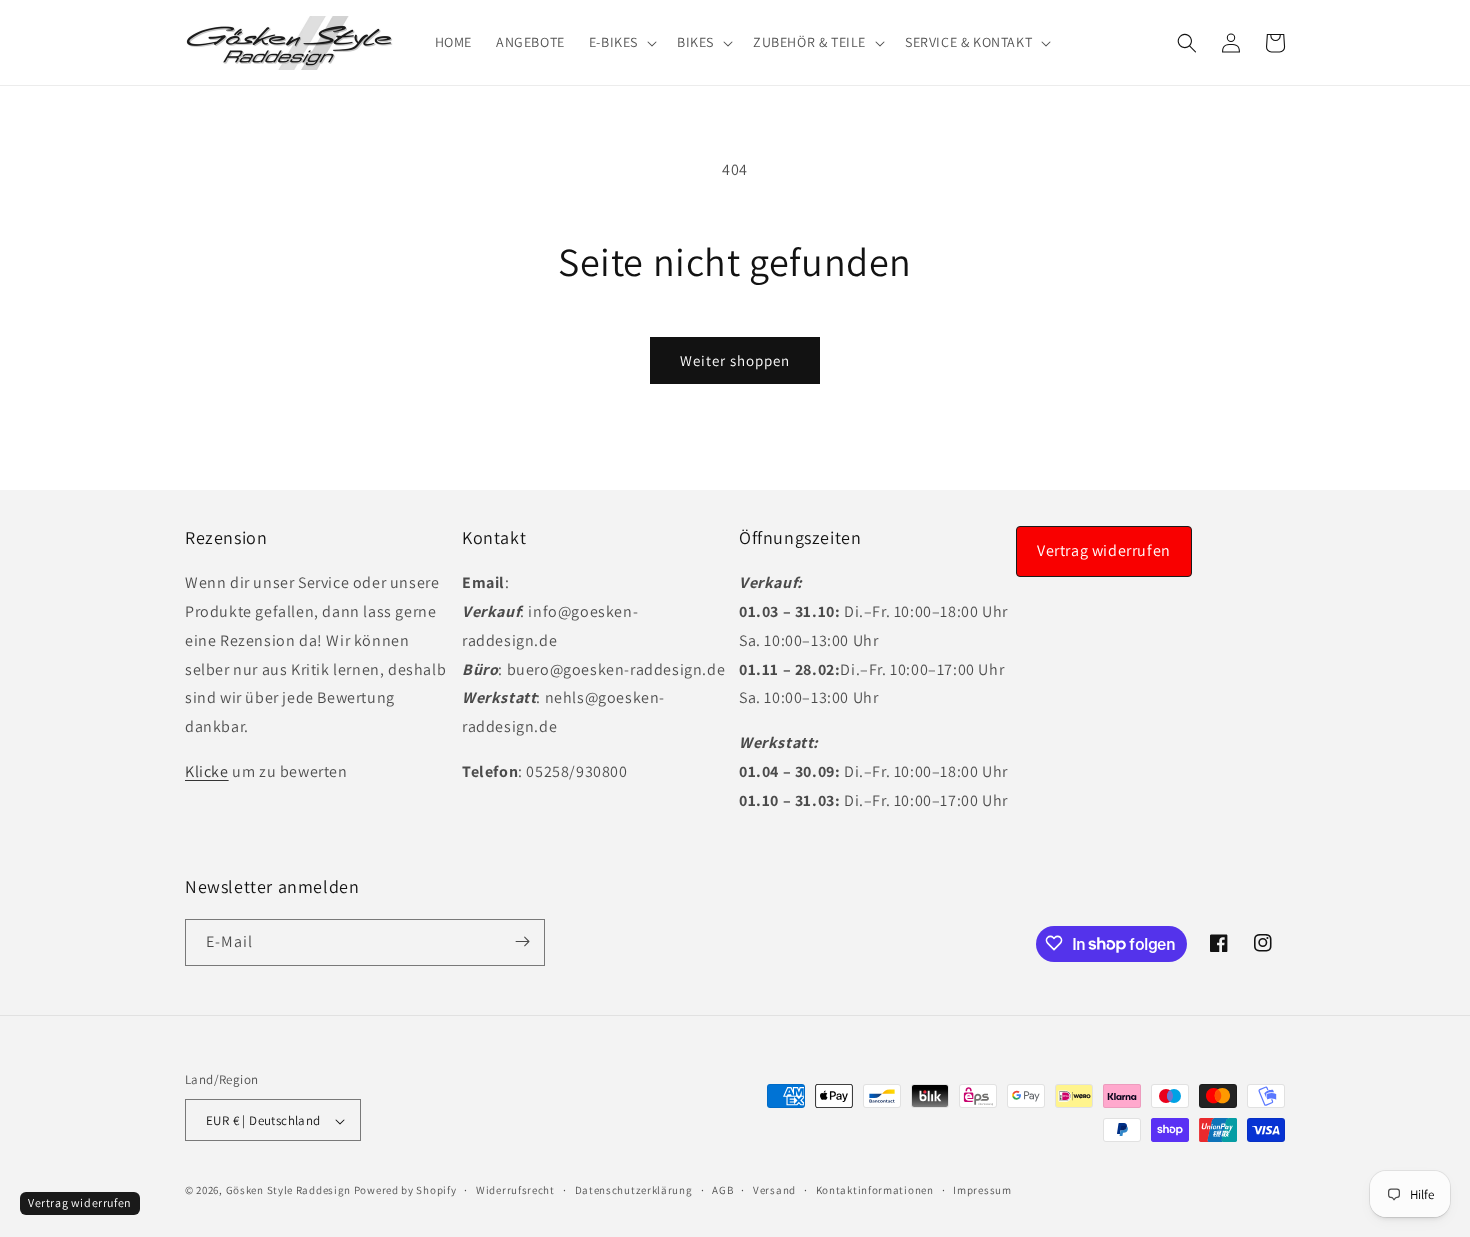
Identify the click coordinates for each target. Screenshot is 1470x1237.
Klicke (207, 771)
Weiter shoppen (735, 360)
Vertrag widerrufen (1104, 550)
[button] (621, 42)
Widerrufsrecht (515, 1190)
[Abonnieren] (522, 941)
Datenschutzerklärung (634, 1190)
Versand (774, 1190)
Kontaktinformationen (875, 1190)
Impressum (982, 1190)
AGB (722, 1190)
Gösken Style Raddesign (288, 1191)
